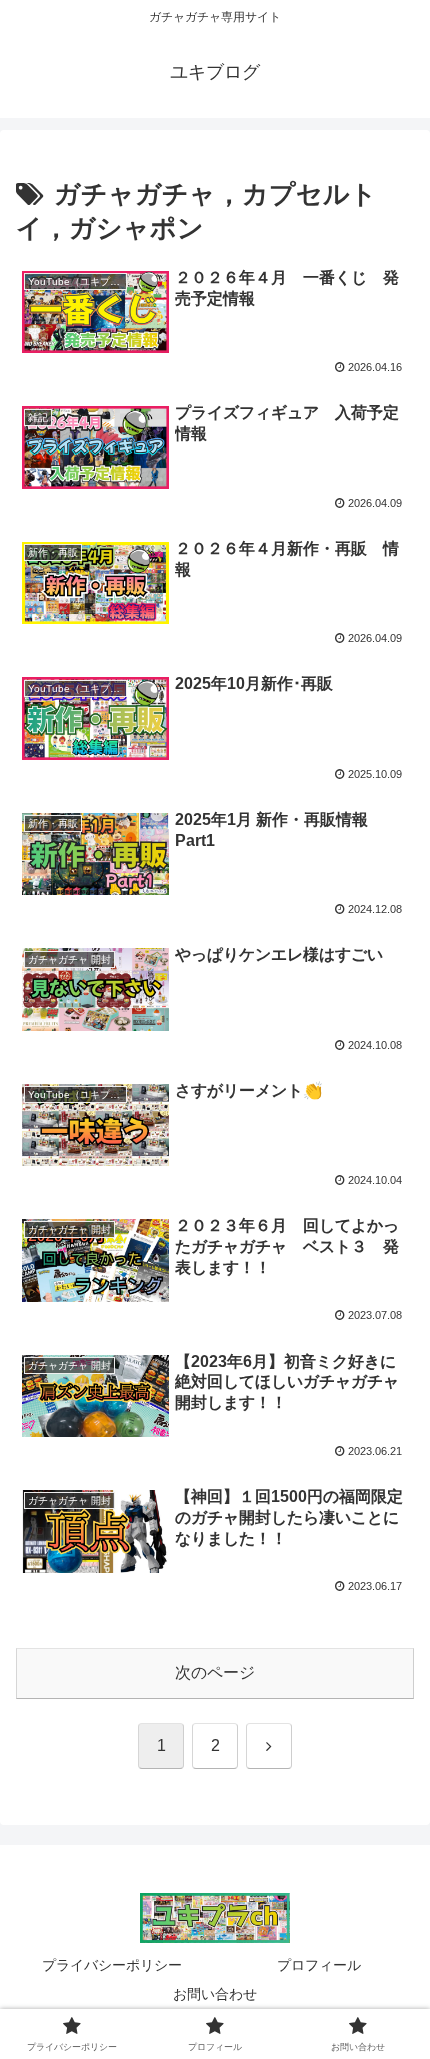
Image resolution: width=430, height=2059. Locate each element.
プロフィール (319, 1965)
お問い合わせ (215, 1994)
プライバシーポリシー (112, 1965)
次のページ (215, 1672)
